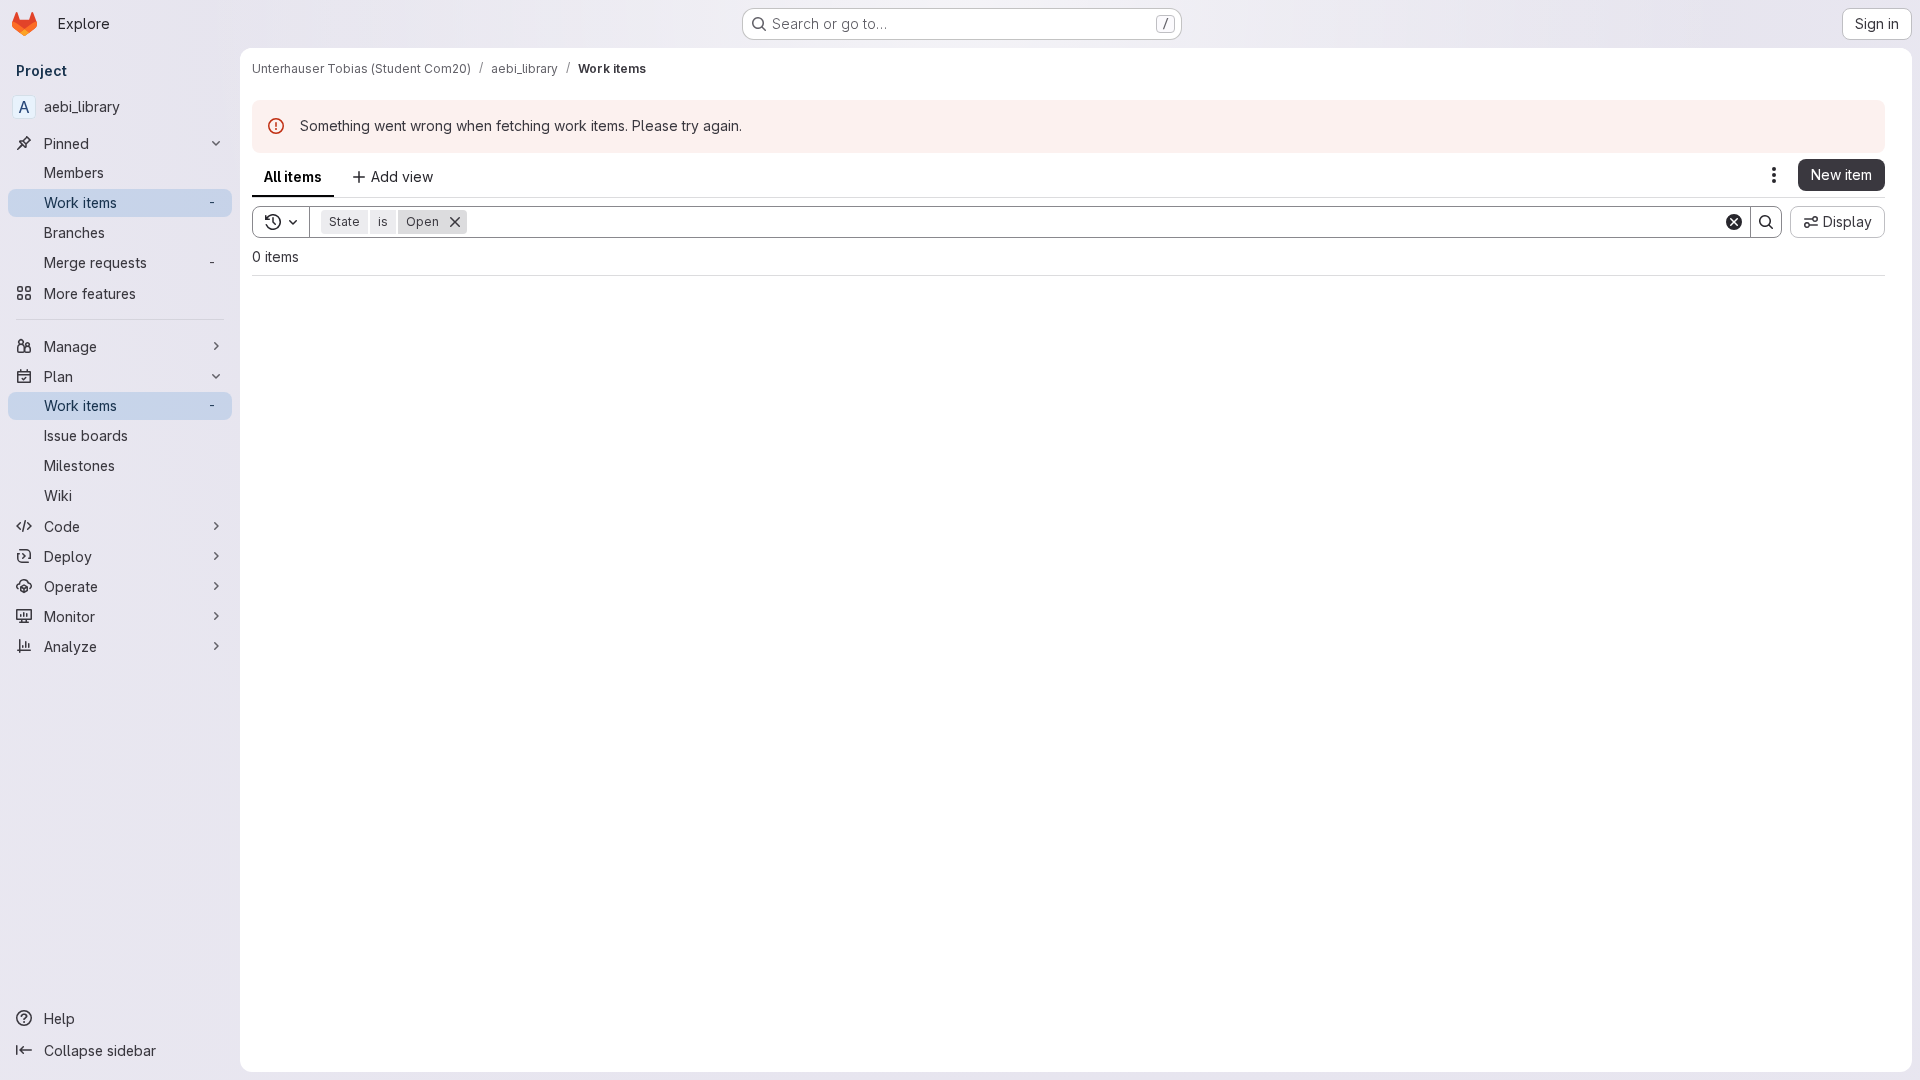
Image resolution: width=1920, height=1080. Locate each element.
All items (293, 176)
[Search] (1766, 222)
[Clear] (1734, 222)
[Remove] (455, 222)
